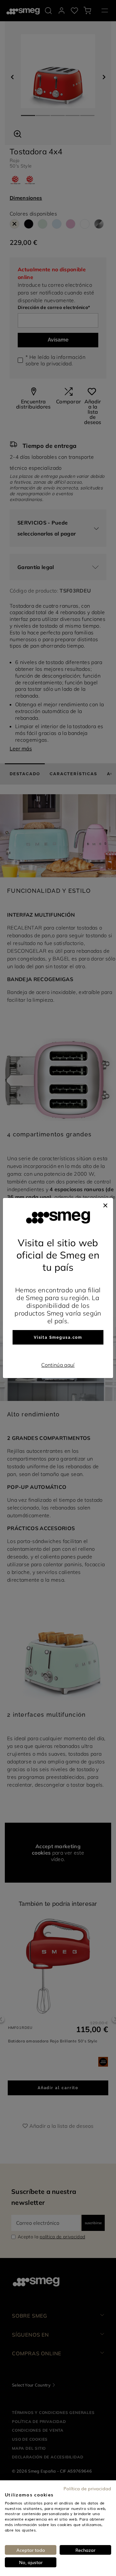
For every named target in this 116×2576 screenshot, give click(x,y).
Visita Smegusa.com (58, 1337)
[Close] (105, 1204)
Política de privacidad (87, 2488)
